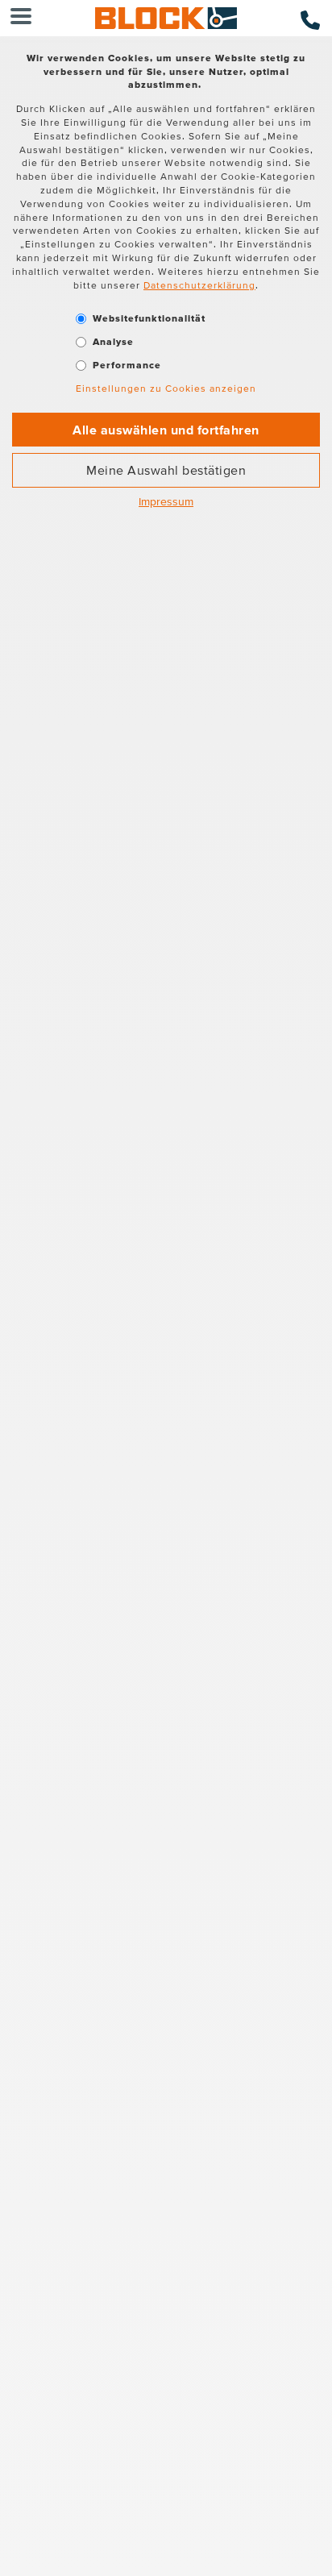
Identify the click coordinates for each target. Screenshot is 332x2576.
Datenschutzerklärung (199, 285)
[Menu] (21, 18)
